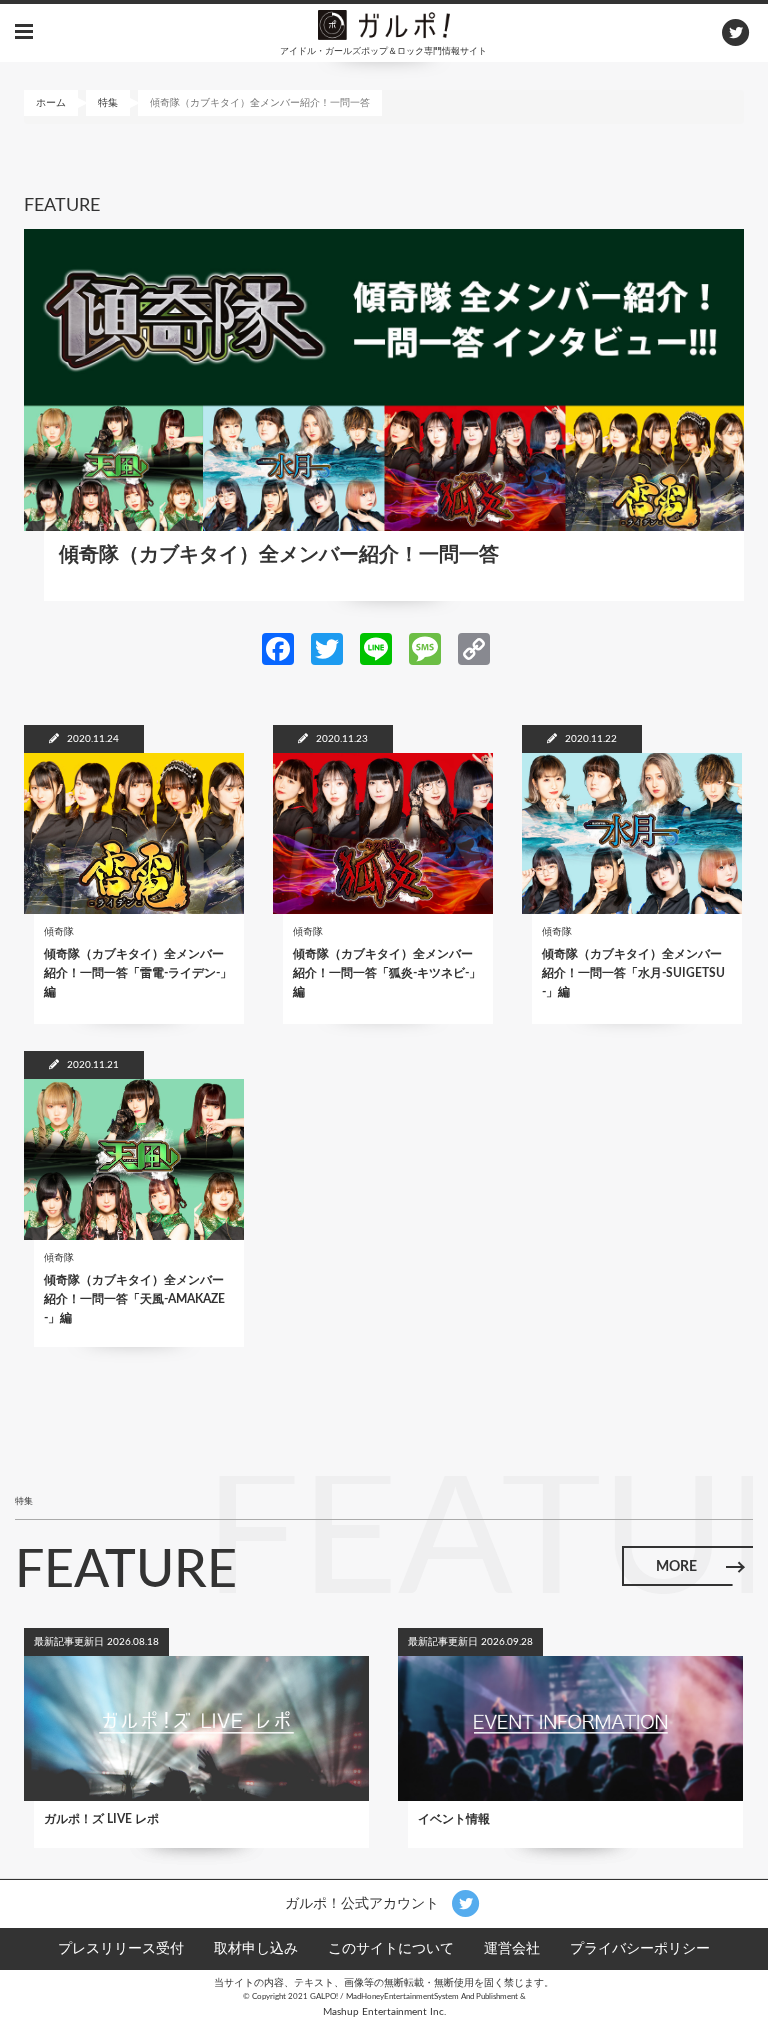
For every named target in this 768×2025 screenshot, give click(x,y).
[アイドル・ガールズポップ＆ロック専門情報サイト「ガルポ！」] (384, 24)
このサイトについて (391, 1949)
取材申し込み (256, 1949)
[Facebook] (278, 648)
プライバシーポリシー (640, 1949)
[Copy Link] (474, 648)
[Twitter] (327, 648)
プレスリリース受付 (121, 1949)
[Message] (425, 648)
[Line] (376, 648)
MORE (676, 1567)
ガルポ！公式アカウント (364, 1903)
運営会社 (512, 1949)
